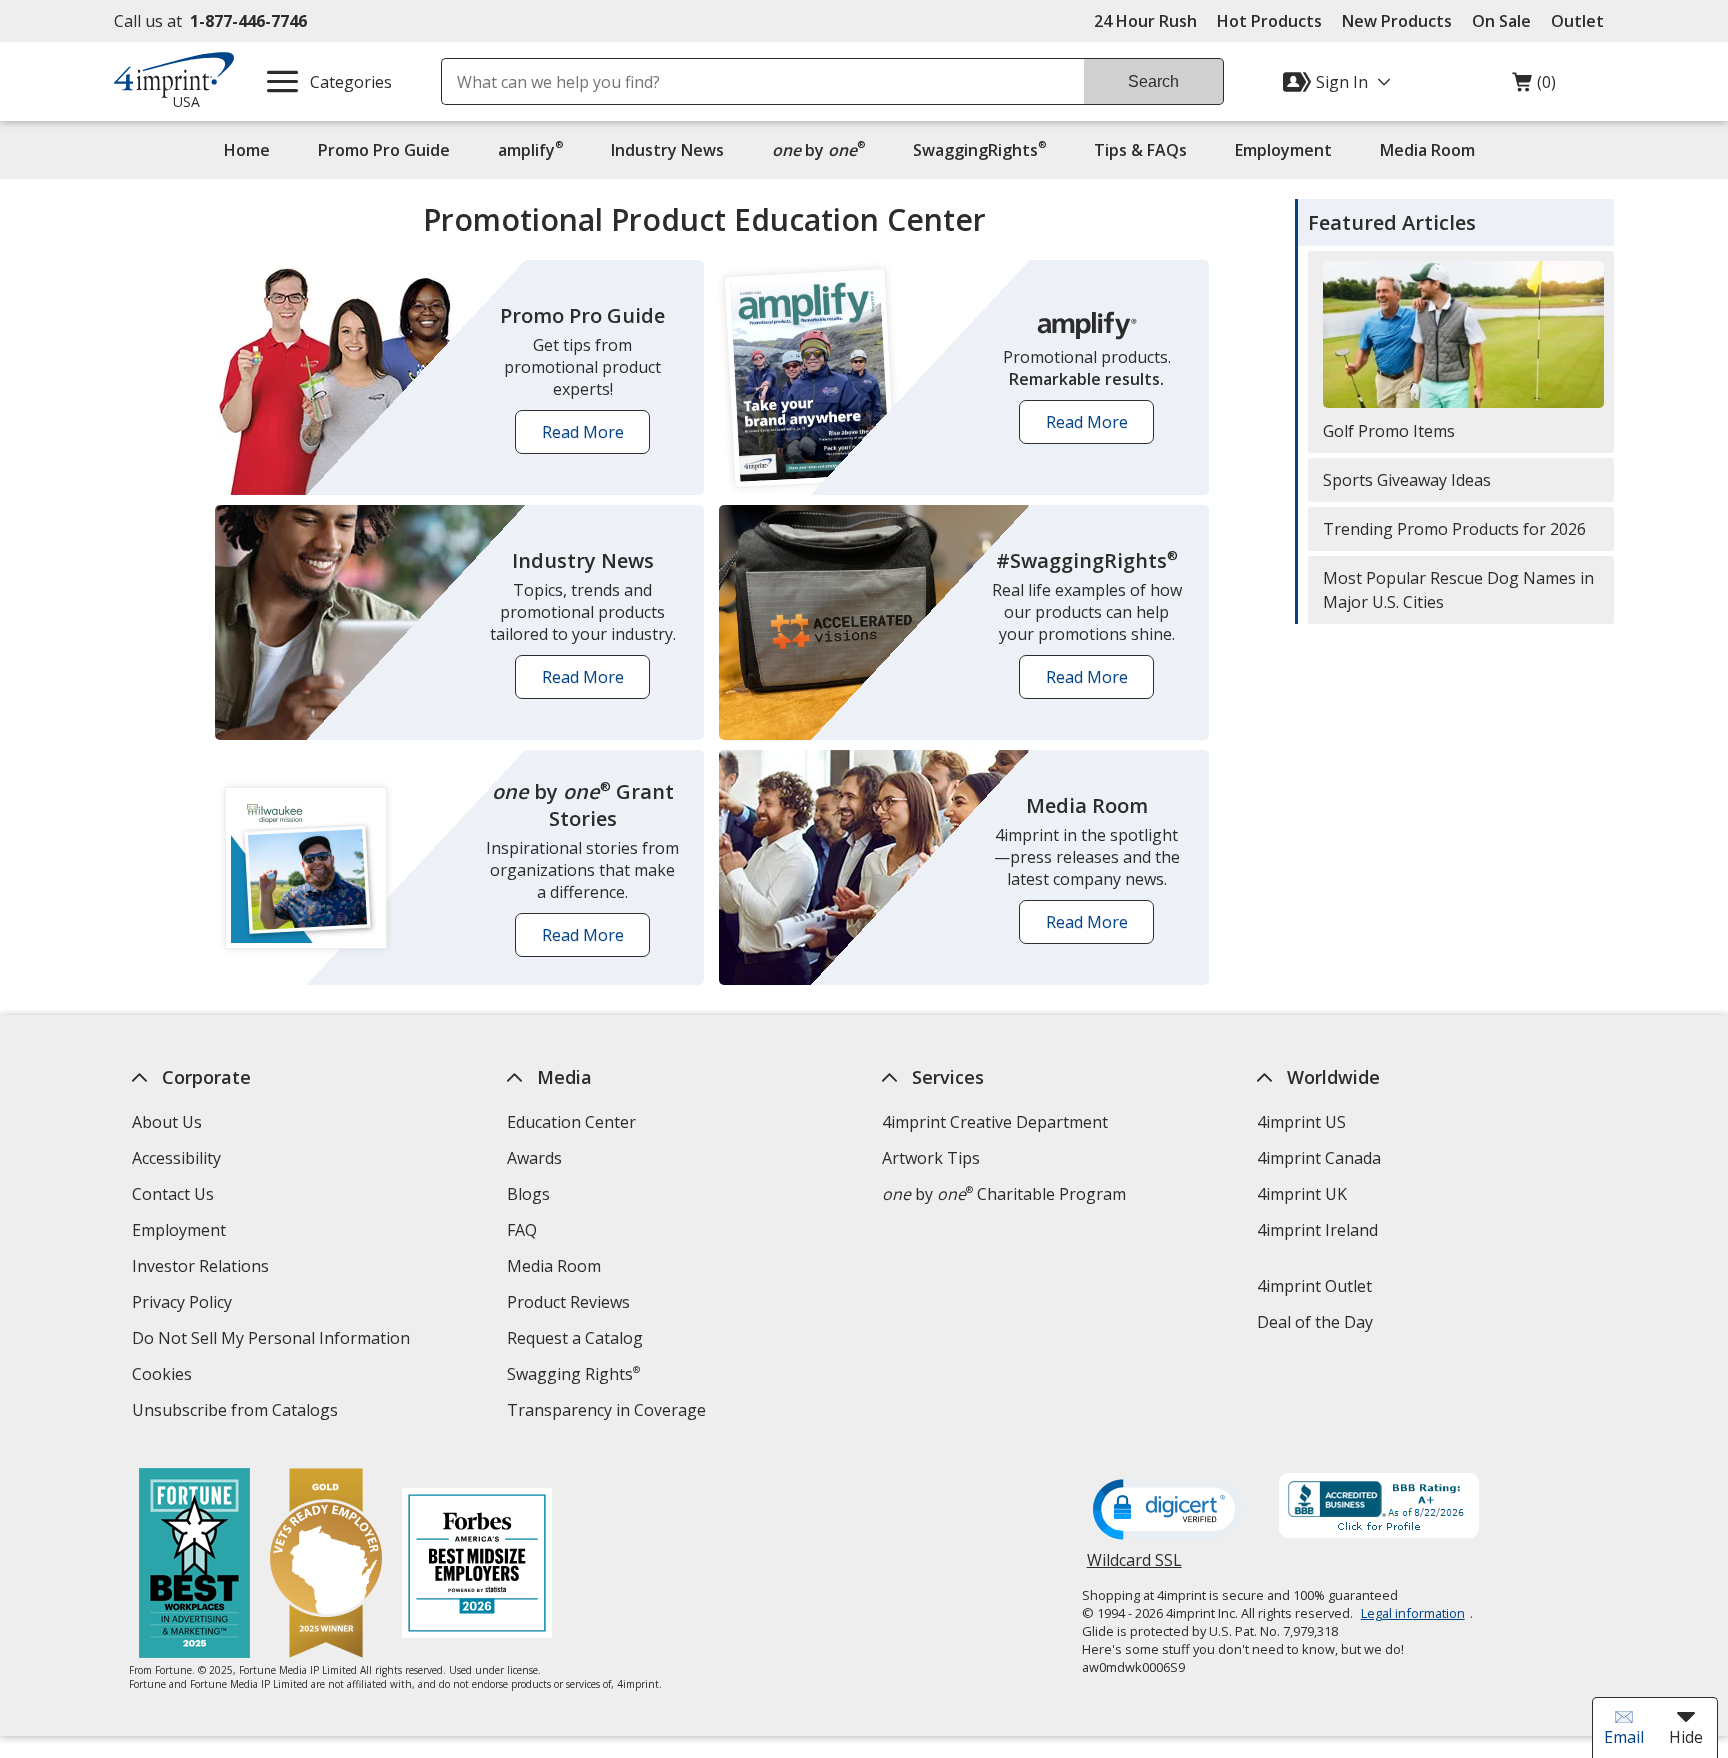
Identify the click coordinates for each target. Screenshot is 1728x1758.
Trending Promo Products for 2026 (1454, 529)
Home (247, 150)
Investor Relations (203, 1268)
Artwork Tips (931, 1158)
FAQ (522, 1230)
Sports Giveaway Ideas (1407, 480)
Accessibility (176, 1158)
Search (1153, 81)
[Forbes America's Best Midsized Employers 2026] (477, 1565)
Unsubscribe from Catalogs (237, 1412)
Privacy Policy (184, 1304)
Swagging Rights (573, 1374)
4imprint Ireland (1317, 1230)
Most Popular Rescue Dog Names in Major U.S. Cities (1458, 590)
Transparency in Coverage (609, 1412)
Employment (1283, 150)
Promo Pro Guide (384, 150)
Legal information (1413, 1613)
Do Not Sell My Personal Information (273, 1340)
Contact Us (173, 1194)
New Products (1397, 21)
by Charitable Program (1004, 1194)
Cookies (164, 1376)
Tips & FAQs (1140, 150)
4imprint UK (1302, 1194)
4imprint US (1301, 1122)
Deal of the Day (1315, 1322)
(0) (1534, 87)
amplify (530, 149)
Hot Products (1269, 21)
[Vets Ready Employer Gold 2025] (326, 1565)
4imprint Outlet (1314, 1286)
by (823, 149)
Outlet (1582, 21)
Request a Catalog (575, 1338)
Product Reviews (568, 1302)
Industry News (667, 150)
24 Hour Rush (1145, 21)
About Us (167, 1122)
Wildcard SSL (1134, 1567)
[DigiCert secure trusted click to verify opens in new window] (1168, 1511)
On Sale (1501, 21)
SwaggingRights (979, 149)
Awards (534, 1158)
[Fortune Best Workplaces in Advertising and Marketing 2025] (194, 1565)
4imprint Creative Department (995, 1122)
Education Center (571, 1122)
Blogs (528, 1194)
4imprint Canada (1319, 1158)
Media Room (1427, 150)
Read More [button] (589, 437)
